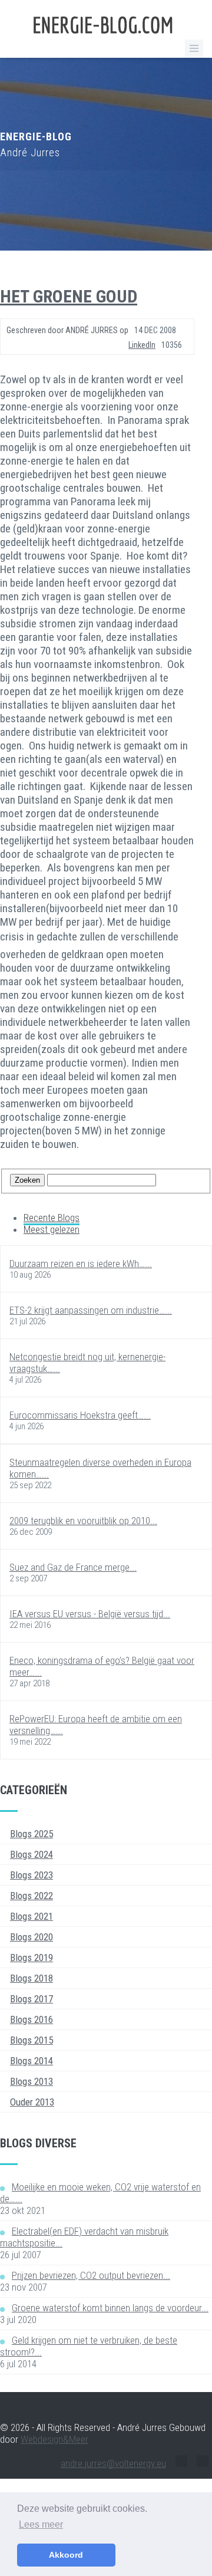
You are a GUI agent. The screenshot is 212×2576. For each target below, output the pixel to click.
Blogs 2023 (32, 1875)
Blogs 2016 (32, 2019)
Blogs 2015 (32, 2040)
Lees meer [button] (41, 2524)
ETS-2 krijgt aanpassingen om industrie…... (91, 1310)
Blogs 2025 (32, 1834)
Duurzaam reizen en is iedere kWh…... (81, 1264)
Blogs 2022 (32, 1896)
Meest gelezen (52, 1229)
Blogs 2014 (32, 2061)
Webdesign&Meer (54, 2439)
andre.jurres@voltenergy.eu (113, 2463)
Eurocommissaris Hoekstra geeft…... (80, 1415)
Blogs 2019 (32, 1958)
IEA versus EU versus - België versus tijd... (90, 1614)
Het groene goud (69, 296)
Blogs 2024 (32, 1854)
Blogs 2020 (32, 1937)
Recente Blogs (52, 1218)
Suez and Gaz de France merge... (73, 1567)
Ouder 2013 (32, 2102)
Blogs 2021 (32, 1916)
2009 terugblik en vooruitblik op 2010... (83, 1521)
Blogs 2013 (32, 2081)
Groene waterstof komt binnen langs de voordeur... (110, 2308)
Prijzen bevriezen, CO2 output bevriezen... (91, 2275)
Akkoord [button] (66, 2555)
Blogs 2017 (32, 1999)
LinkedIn (142, 345)
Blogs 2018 (32, 1978)
